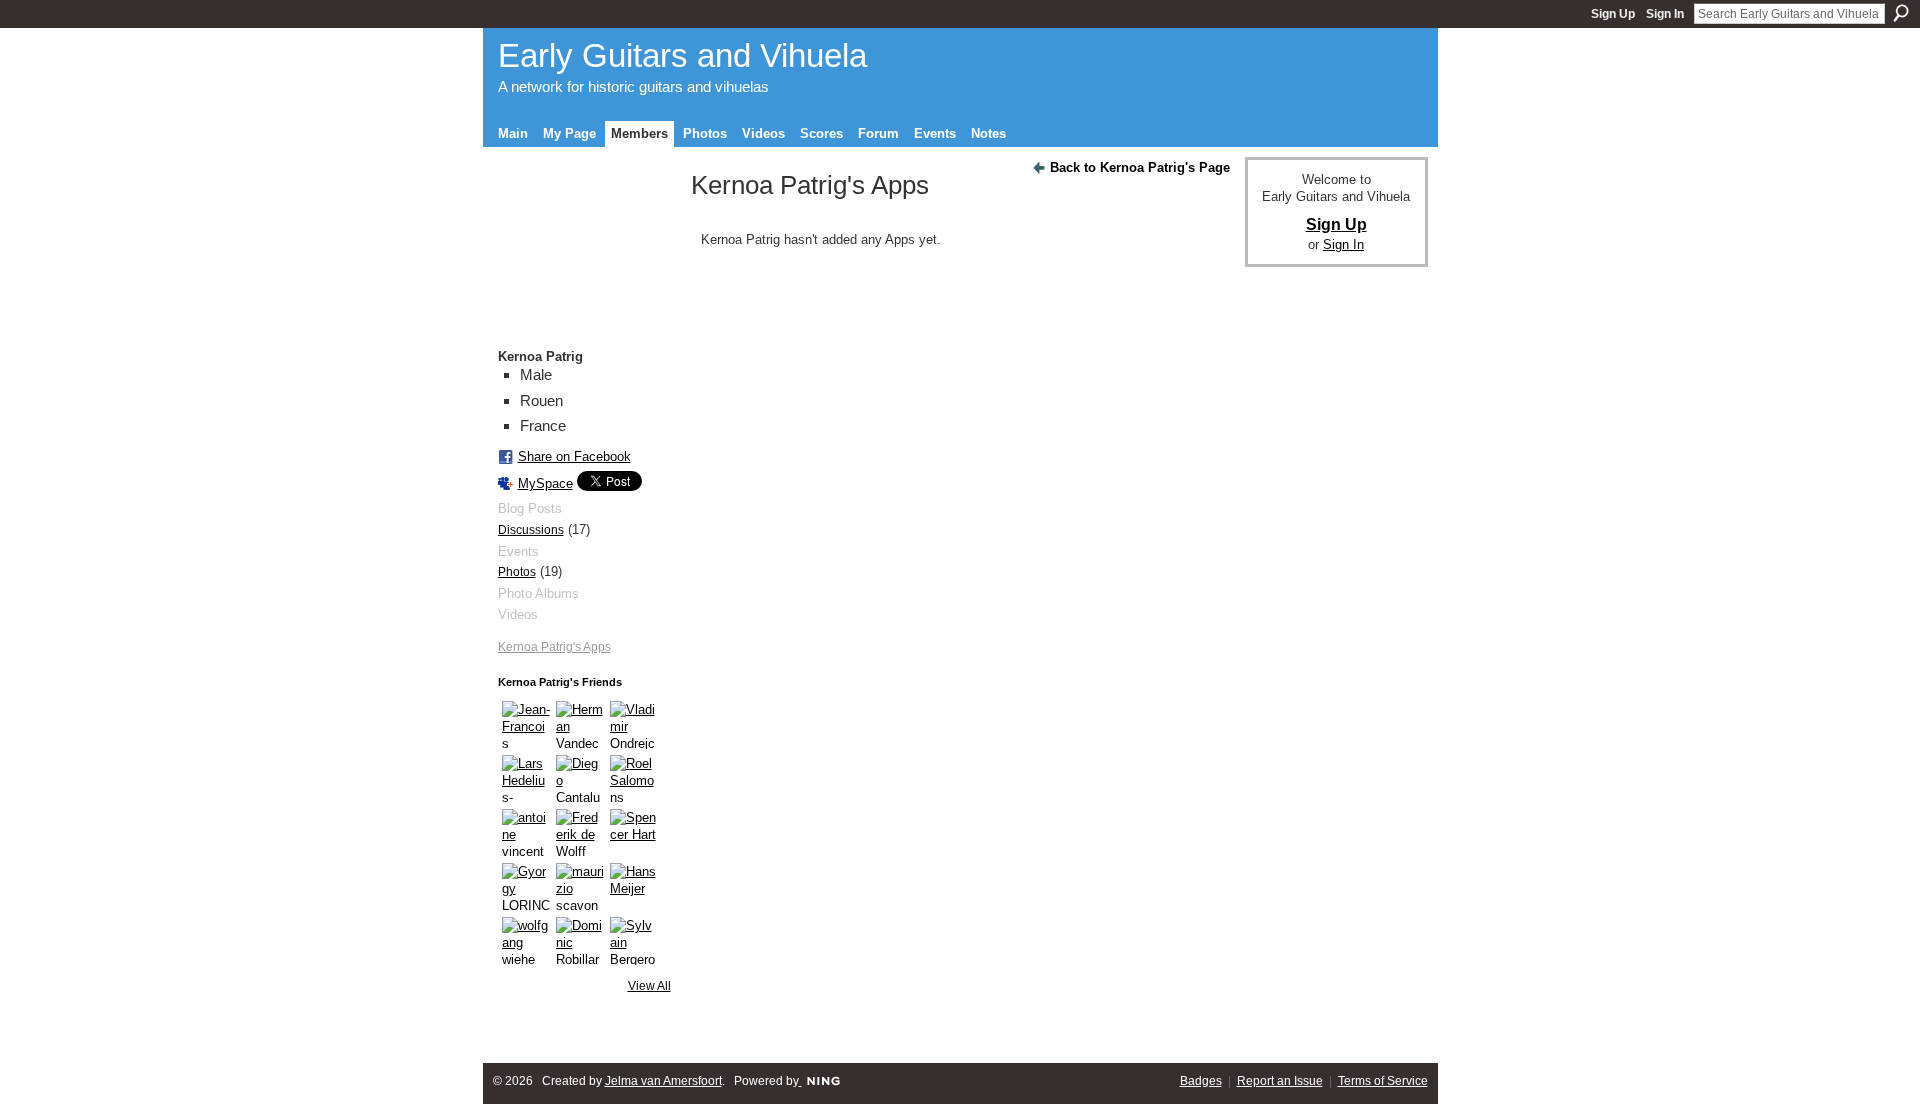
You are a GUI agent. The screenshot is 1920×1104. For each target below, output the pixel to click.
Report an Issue (1280, 1081)
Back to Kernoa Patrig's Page (1140, 167)
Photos (517, 572)
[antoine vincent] (526, 833)
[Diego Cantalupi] (580, 779)
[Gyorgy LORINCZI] (526, 887)
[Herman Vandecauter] (580, 725)
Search (1901, 13)
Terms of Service (1383, 1081)
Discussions (531, 530)
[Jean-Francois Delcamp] (526, 725)
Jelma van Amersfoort (663, 1081)
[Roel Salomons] (634, 779)
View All (649, 986)
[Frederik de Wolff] (580, 833)
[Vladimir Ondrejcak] (634, 725)
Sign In (1665, 14)
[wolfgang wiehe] (526, 941)
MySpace (545, 483)
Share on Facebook (574, 456)
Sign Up (1613, 14)
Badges (1201, 1081)
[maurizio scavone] (580, 887)
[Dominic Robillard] (580, 941)
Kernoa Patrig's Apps (554, 647)
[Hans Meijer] (634, 887)
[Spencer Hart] (634, 833)
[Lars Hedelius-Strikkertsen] (526, 779)
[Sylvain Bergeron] (634, 941)
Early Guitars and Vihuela (682, 55)
